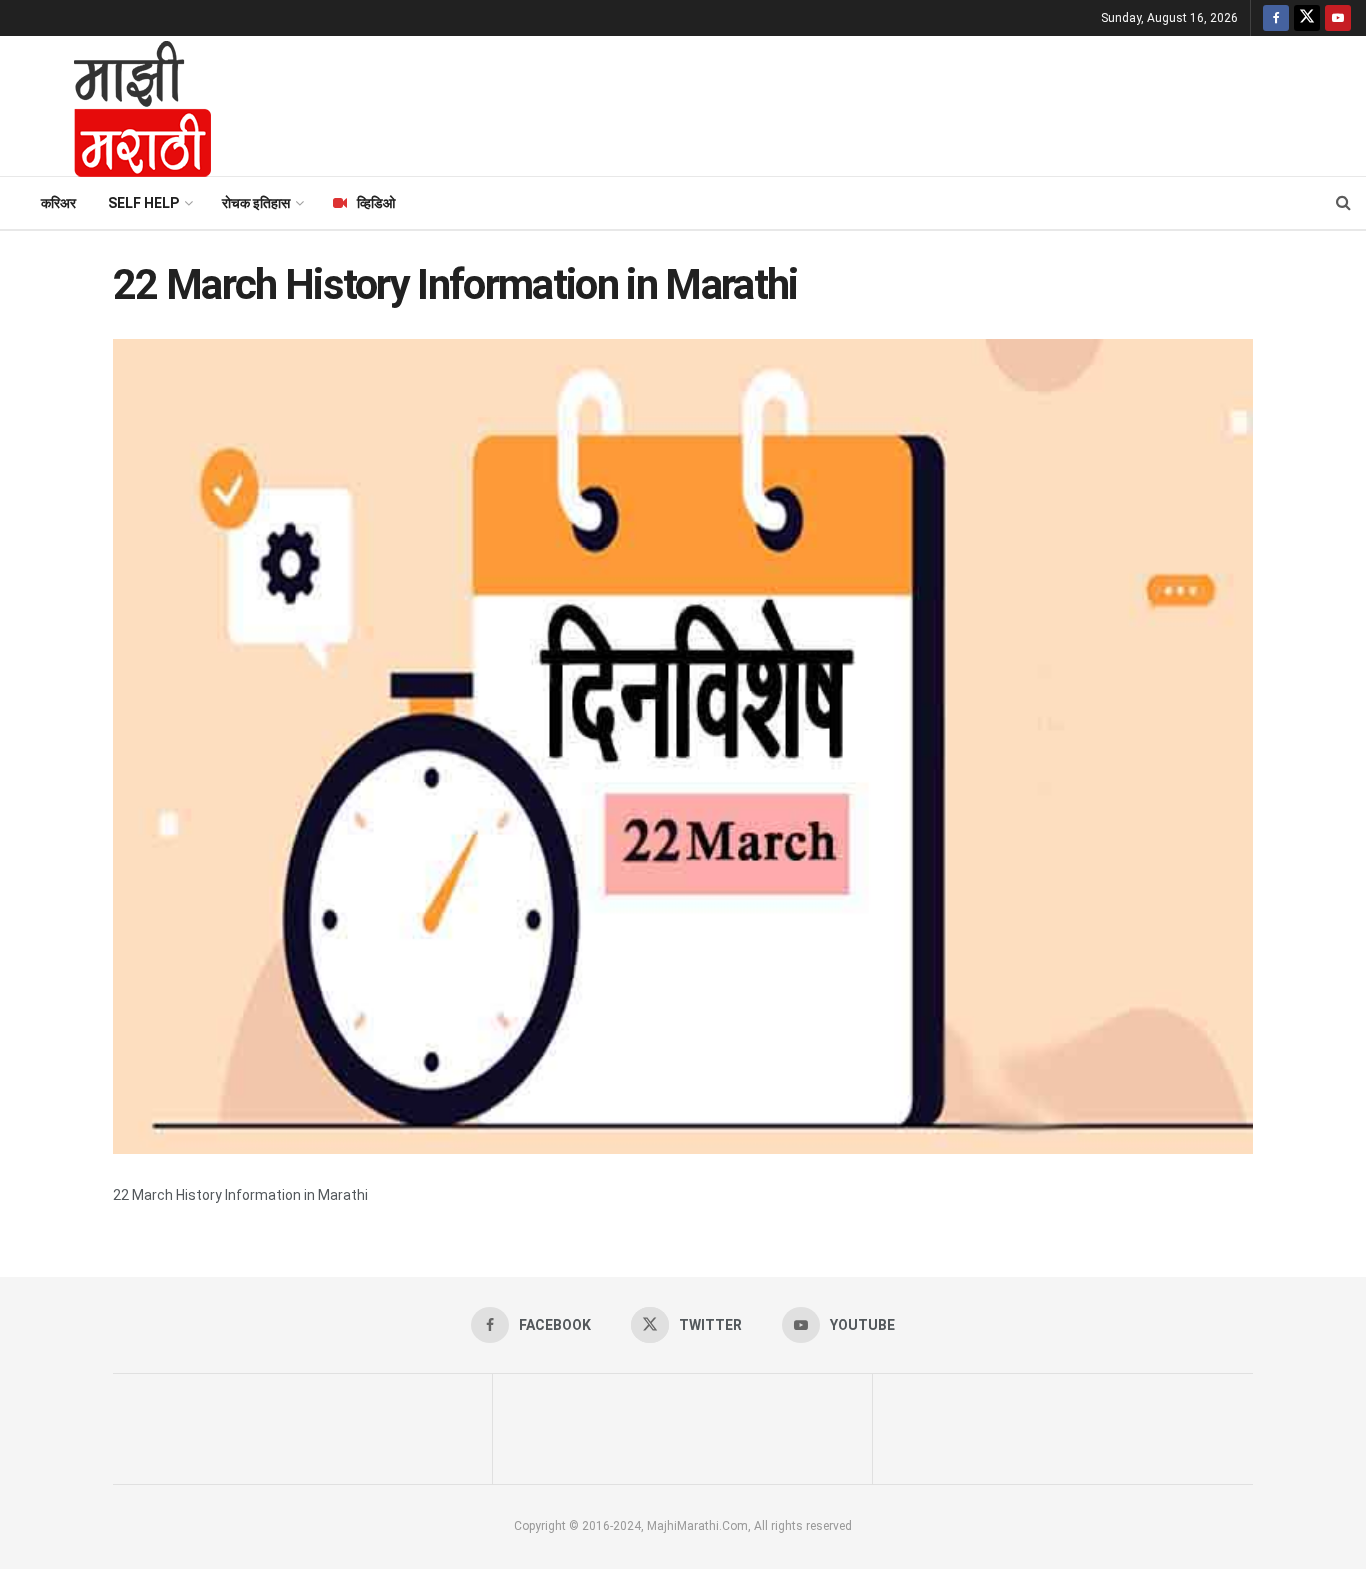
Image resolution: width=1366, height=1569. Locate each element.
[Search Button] (1343, 203)
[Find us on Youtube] (1338, 18)
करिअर (58, 203)
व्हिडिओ (376, 203)
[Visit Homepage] (116, 106)
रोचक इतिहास (256, 203)
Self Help (143, 203)
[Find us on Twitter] (1307, 18)
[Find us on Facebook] (1276, 18)
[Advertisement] (798, 103)
